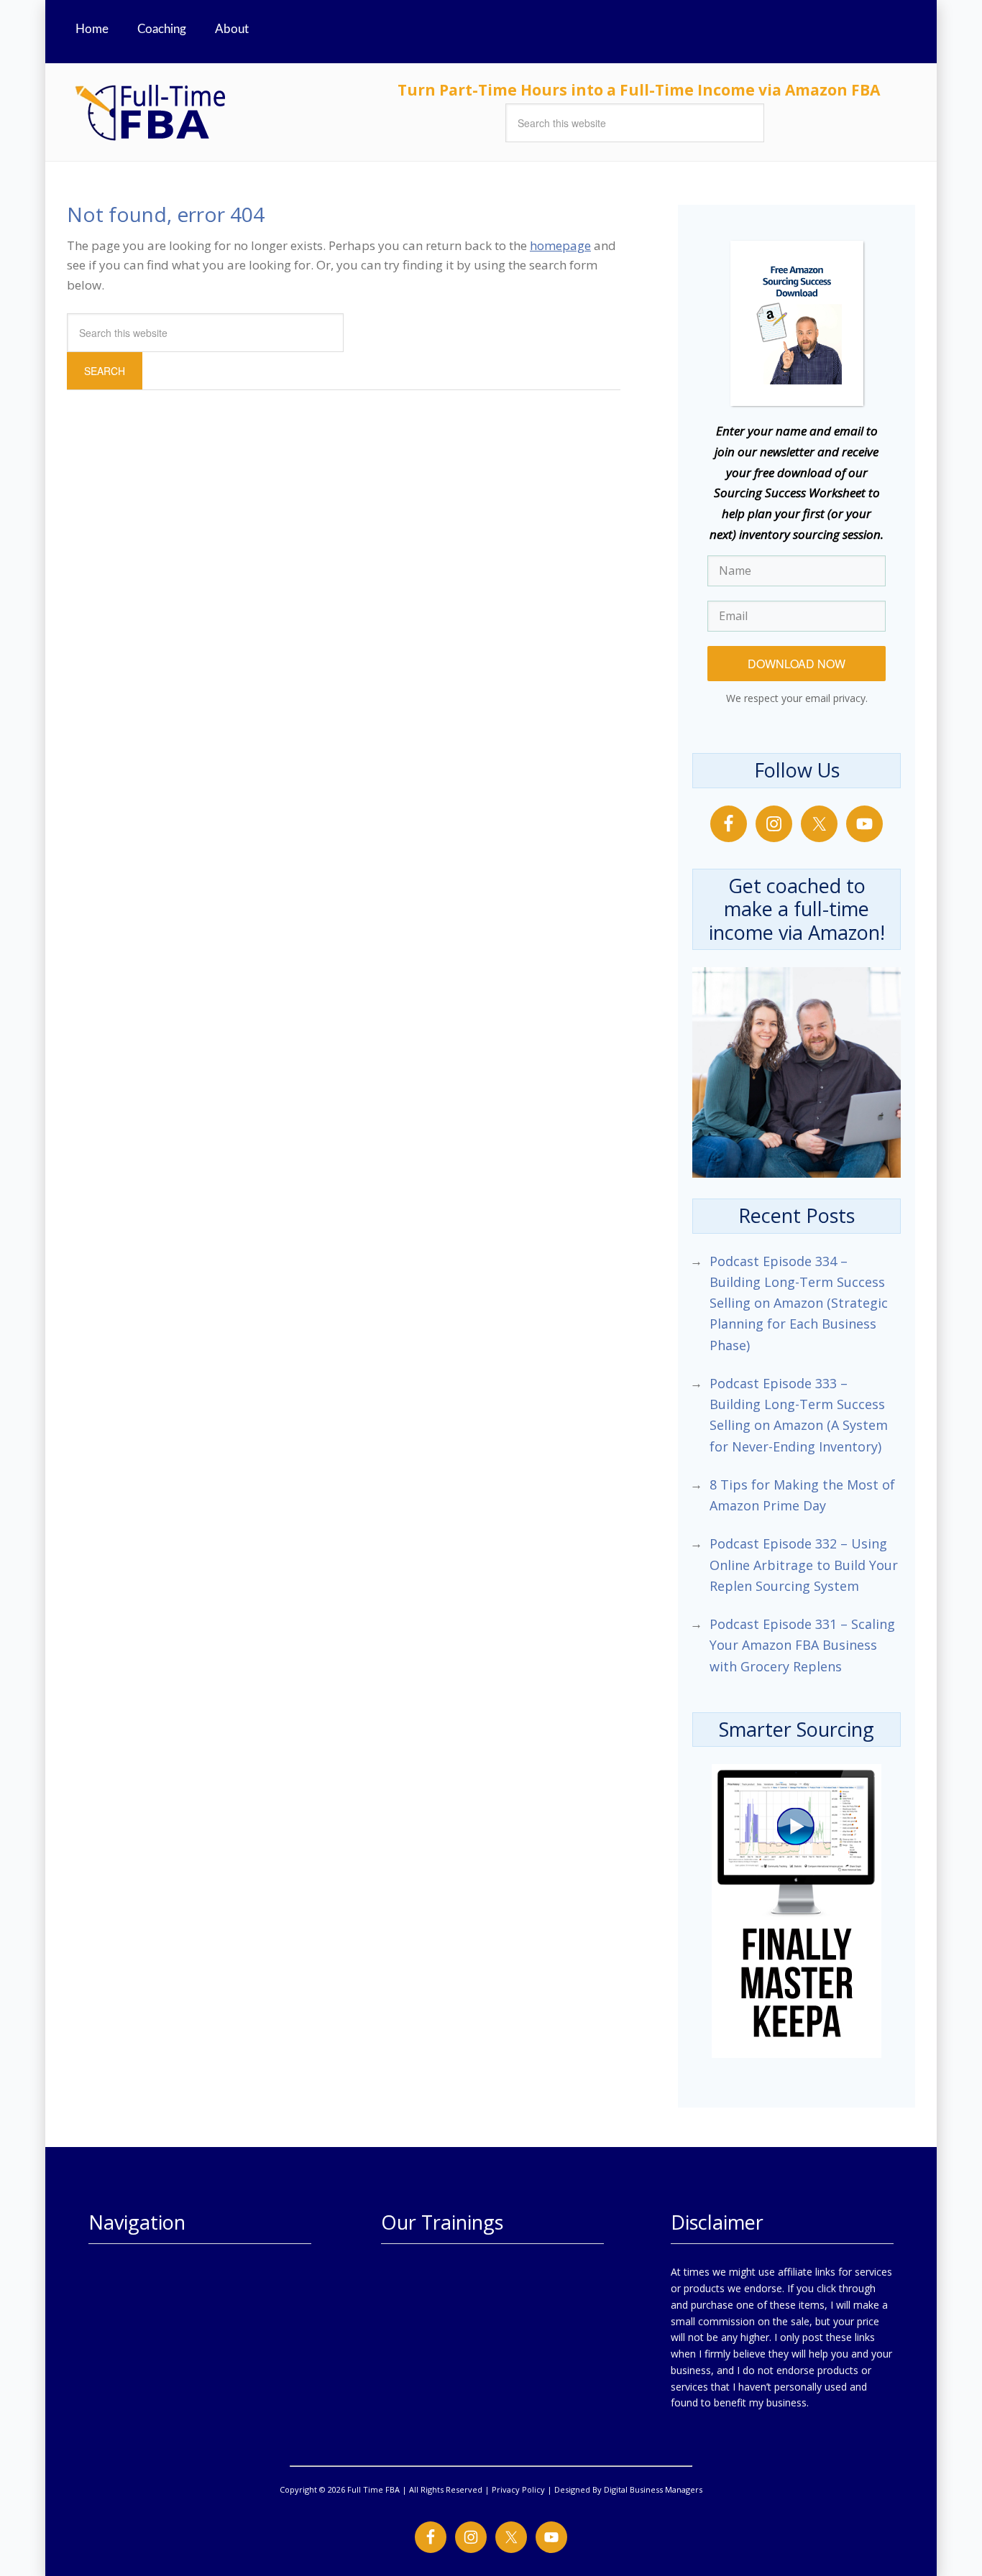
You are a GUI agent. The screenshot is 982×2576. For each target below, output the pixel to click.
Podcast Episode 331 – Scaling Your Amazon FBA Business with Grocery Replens (802, 1645)
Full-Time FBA (203, 112)
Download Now (797, 664)
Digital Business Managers (653, 2489)
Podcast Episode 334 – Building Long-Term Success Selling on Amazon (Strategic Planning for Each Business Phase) (799, 1303)
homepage (560, 245)
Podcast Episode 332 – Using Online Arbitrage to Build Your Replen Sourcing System (804, 1565)
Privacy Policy (518, 2489)
